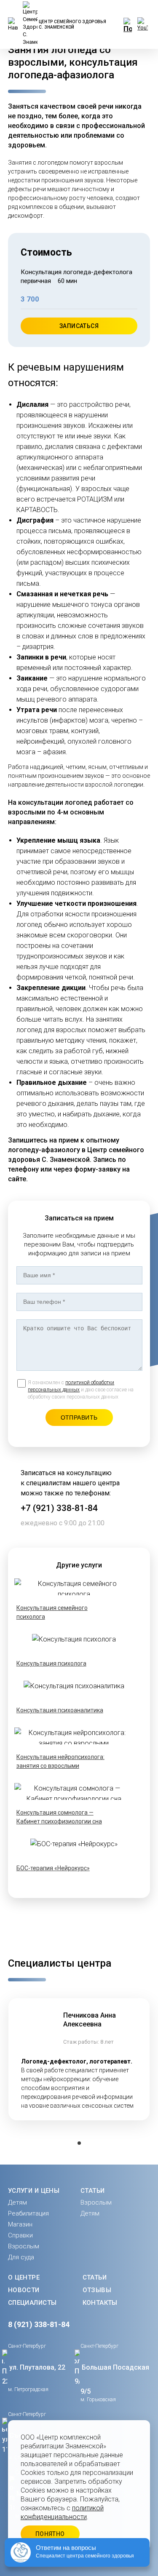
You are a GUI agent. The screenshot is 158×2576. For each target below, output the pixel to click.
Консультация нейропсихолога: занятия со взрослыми (60, 1761)
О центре (24, 2277)
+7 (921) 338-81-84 (59, 1508)
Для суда (21, 2257)
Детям (17, 2202)
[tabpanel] (79, 2059)
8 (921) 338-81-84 (39, 2324)
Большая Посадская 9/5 (115, 2379)
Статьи (95, 2277)
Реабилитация (28, 2213)
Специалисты (32, 2303)
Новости (24, 2290)
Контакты (100, 2303)
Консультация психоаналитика (60, 1710)
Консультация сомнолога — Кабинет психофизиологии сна (59, 1817)
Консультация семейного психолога (52, 1612)
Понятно (50, 2534)
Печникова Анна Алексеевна (90, 2020)
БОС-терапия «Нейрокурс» (53, 1868)
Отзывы (97, 2290)
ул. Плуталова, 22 (37, 2367)
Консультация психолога (51, 1663)
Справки (20, 2235)
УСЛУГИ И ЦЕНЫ (34, 2191)
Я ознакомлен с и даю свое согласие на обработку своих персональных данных (81, 1390)
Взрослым (24, 2246)
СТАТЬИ (93, 2191)
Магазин (20, 2224)
